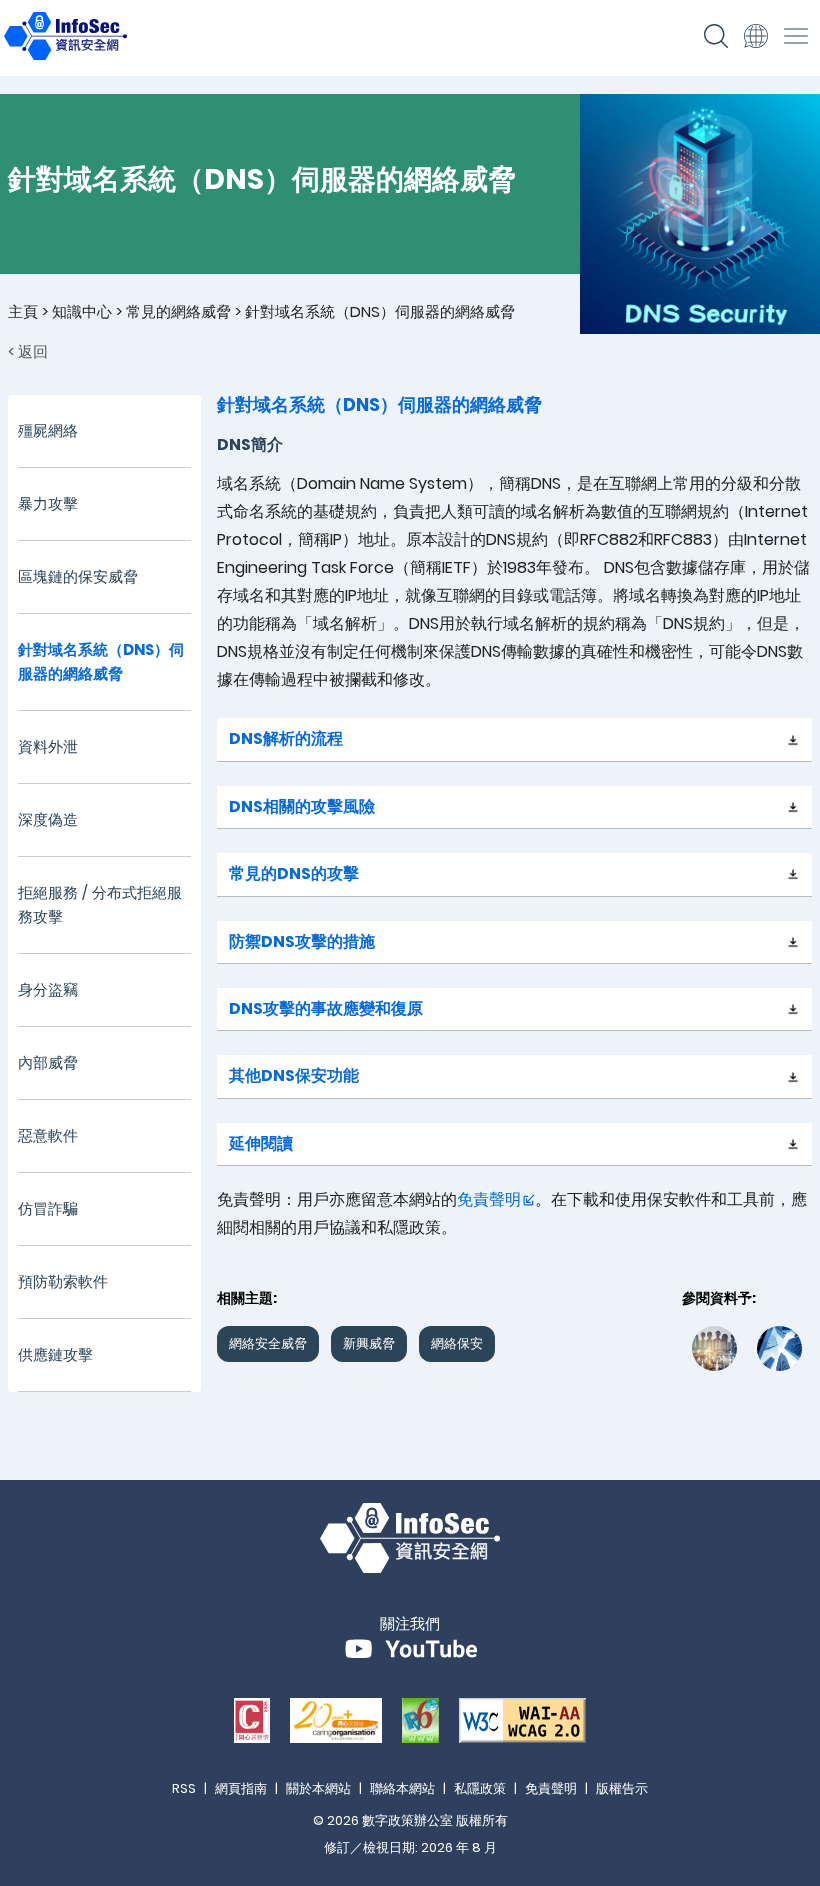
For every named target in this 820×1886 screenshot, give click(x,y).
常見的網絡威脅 (178, 311)
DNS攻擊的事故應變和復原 (326, 1008)
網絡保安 (457, 1343)
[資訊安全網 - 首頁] (65, 54)
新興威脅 (369, 1343)
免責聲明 (489, 1199)
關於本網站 (318, 1788)
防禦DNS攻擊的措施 (302, 941)
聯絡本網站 (402, 1788)
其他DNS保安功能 (294, 1075)
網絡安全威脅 (268, 1343)
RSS (184, 1788)
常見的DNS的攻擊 (294, 873)
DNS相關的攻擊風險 (302, 806)
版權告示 (622, 1788)
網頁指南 (241, 1788)
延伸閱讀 (261, 1143)
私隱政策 (480, 1788)
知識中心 (82, 311)
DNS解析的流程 (286, 738)
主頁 (23, 311)
